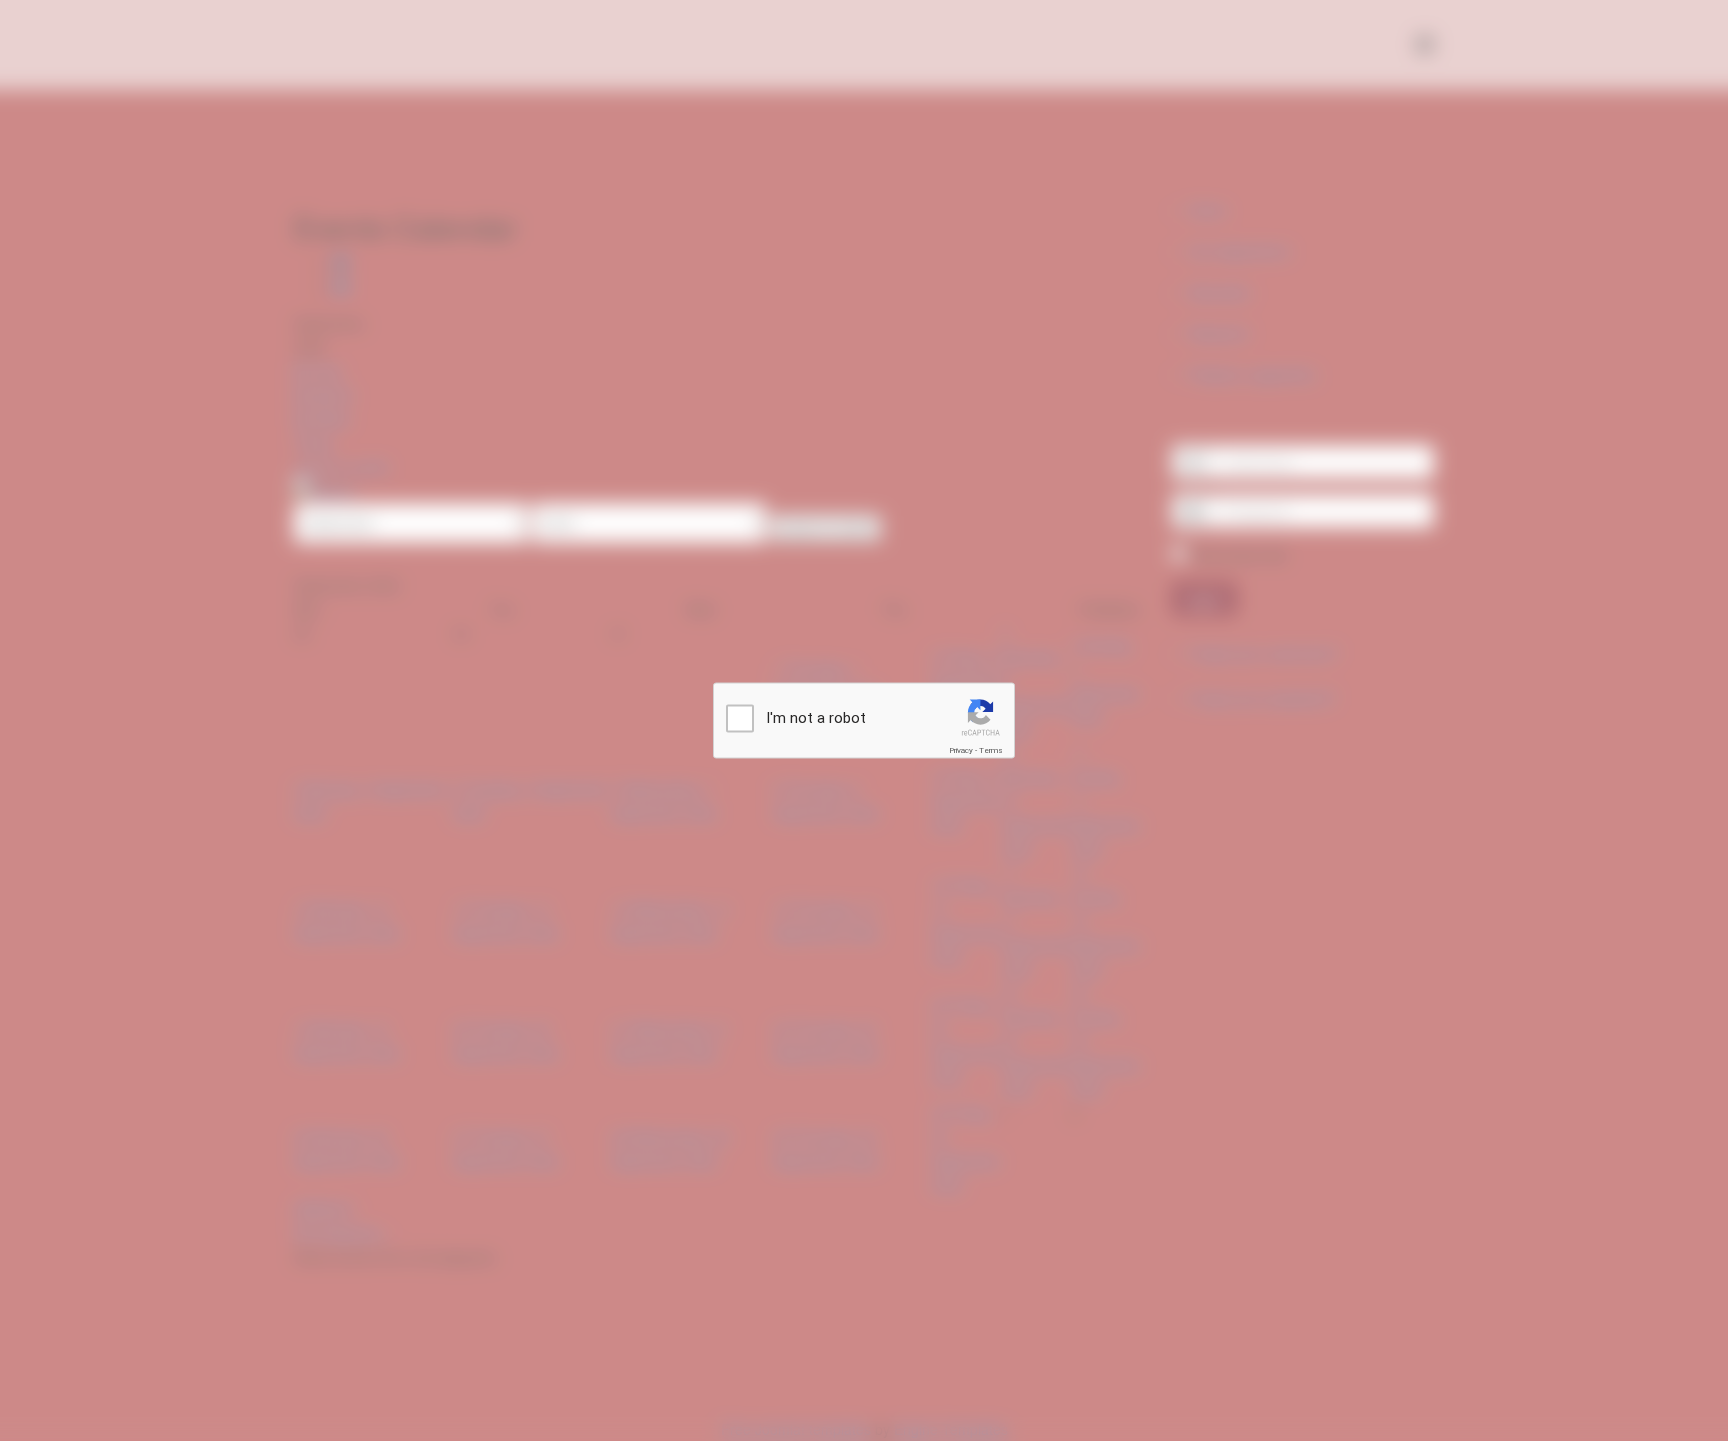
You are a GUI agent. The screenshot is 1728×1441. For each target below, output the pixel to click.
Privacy (961, 750)
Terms (991, 750)
